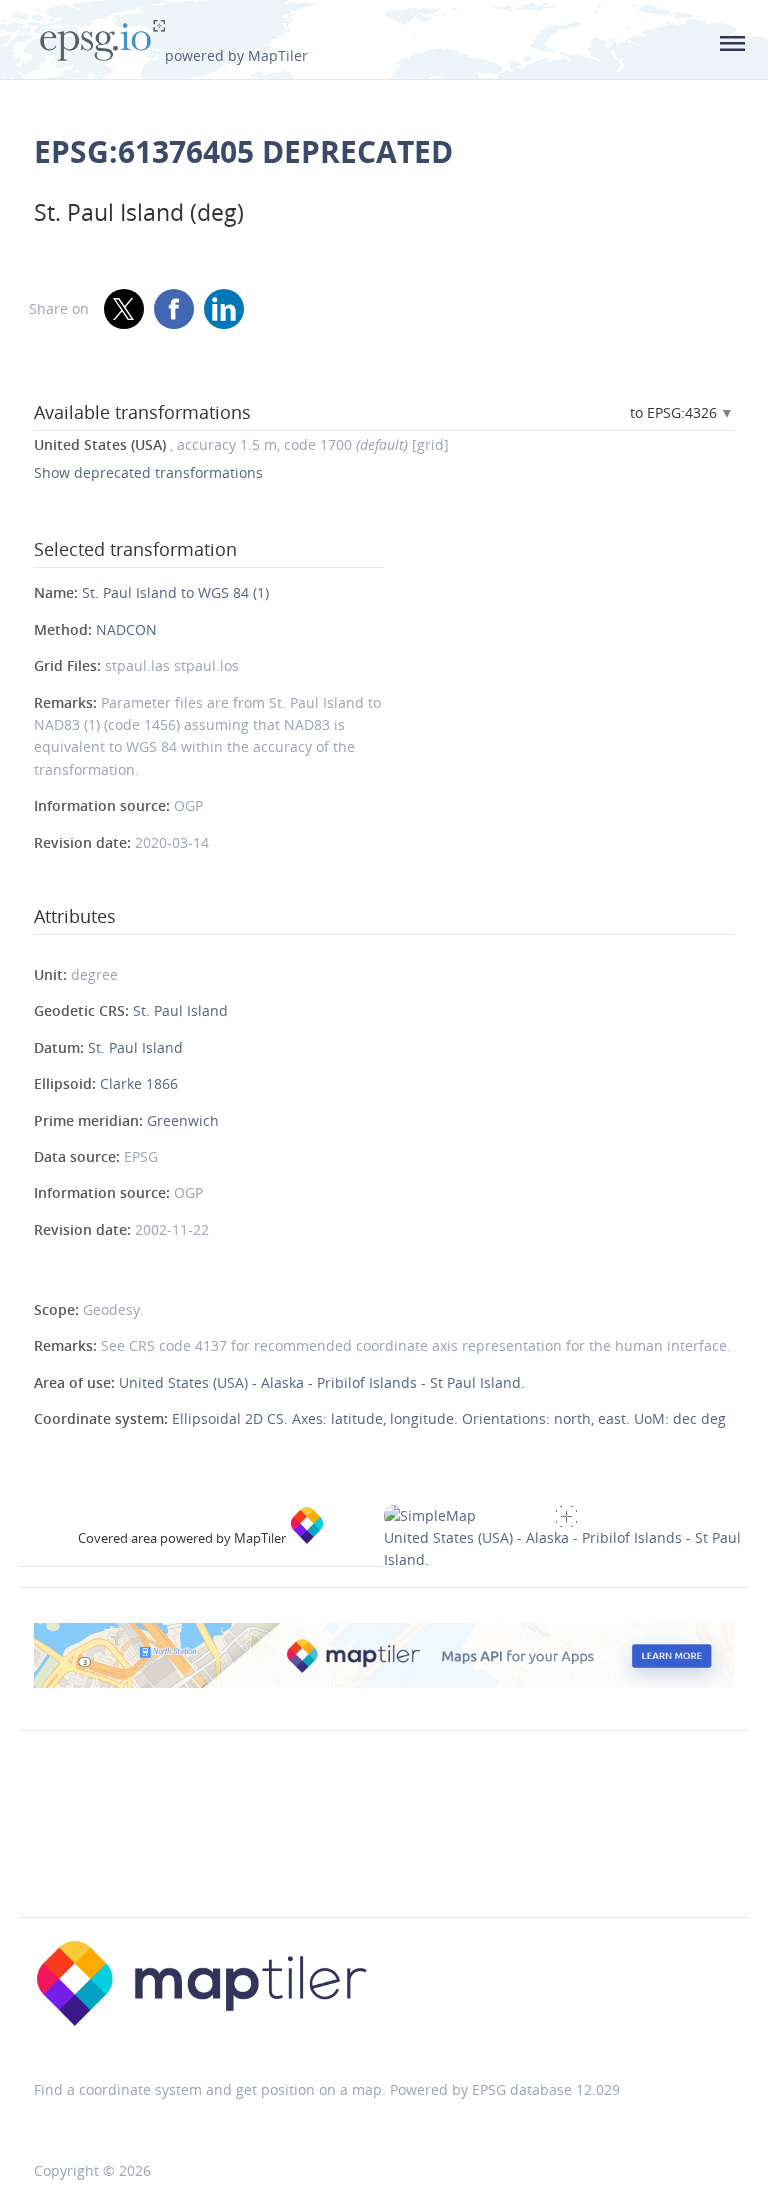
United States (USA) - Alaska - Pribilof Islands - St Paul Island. (322, 1382)
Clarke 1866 (139, 1083)
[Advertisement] (384, 1866)
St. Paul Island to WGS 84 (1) (175, 592)
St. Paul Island (180, 1010)
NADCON (126, 629)
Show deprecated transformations (148, 472)
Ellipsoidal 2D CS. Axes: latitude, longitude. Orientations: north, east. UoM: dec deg (449, 1418)
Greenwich (183, 1120)
